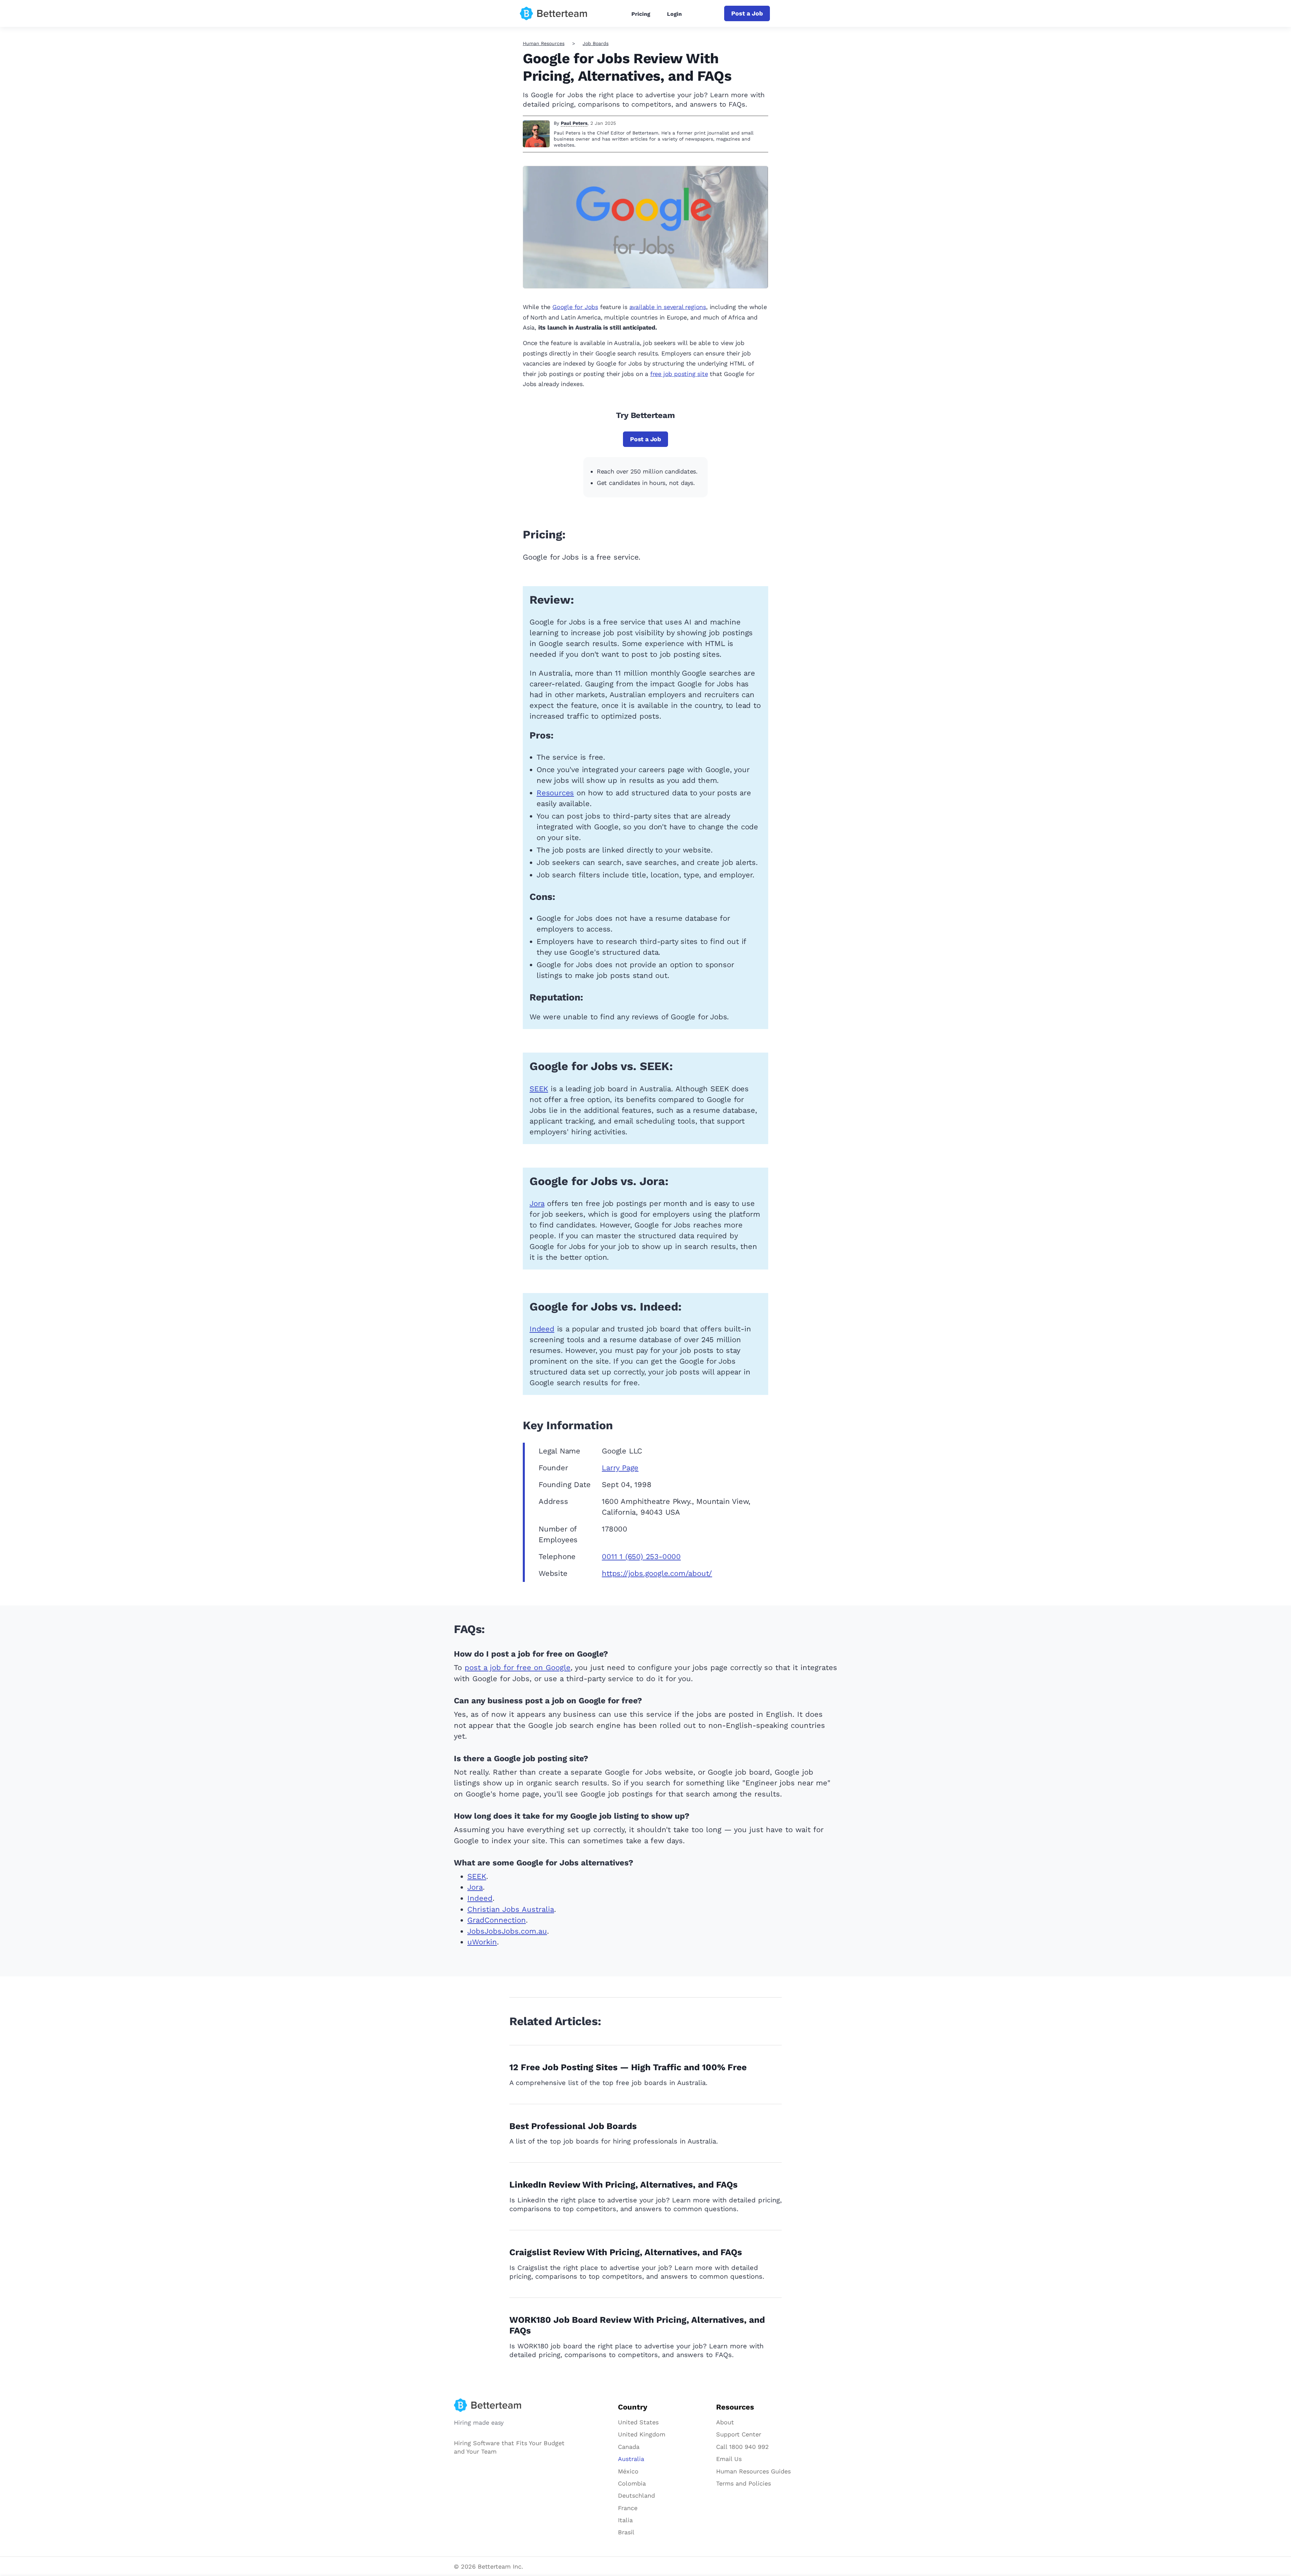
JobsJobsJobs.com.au (507, 1931)
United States (638, 2422)
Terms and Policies (744, 2483)
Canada (629, 2447)
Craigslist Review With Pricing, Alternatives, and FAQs (626, 2252)
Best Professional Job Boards (573, 2126)
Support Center (739, 2434)
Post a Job (747, 13)
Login (674, 14)
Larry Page (620, 1468)
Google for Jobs (575, 307)
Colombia (632, 2483)
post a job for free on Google (518, 1668)
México (628, 2471)
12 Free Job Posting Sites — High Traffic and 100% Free (628, 2067)
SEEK (539, 1089)
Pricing (641, 14)
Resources (555, 793)
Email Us (729, 2459)
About (725, 2422)
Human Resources (544, 43)
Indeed (542, 1329)
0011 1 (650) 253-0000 (641, 1557)
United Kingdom (642, 2434)
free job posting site (679, 374)
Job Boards (596, 43)
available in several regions (668, 307)
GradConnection (497, 1920)
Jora (537, 1203)
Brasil (626, 2532)
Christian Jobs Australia (511, 1909)
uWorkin (482, 1942)
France (628, 2508)
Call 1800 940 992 (742, 2447)
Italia (625, 2520)
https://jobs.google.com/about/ (657, 1573)
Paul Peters (574, 123)
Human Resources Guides (753, 2471)
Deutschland (636, 2495)
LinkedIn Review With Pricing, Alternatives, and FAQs (623, 2185)
